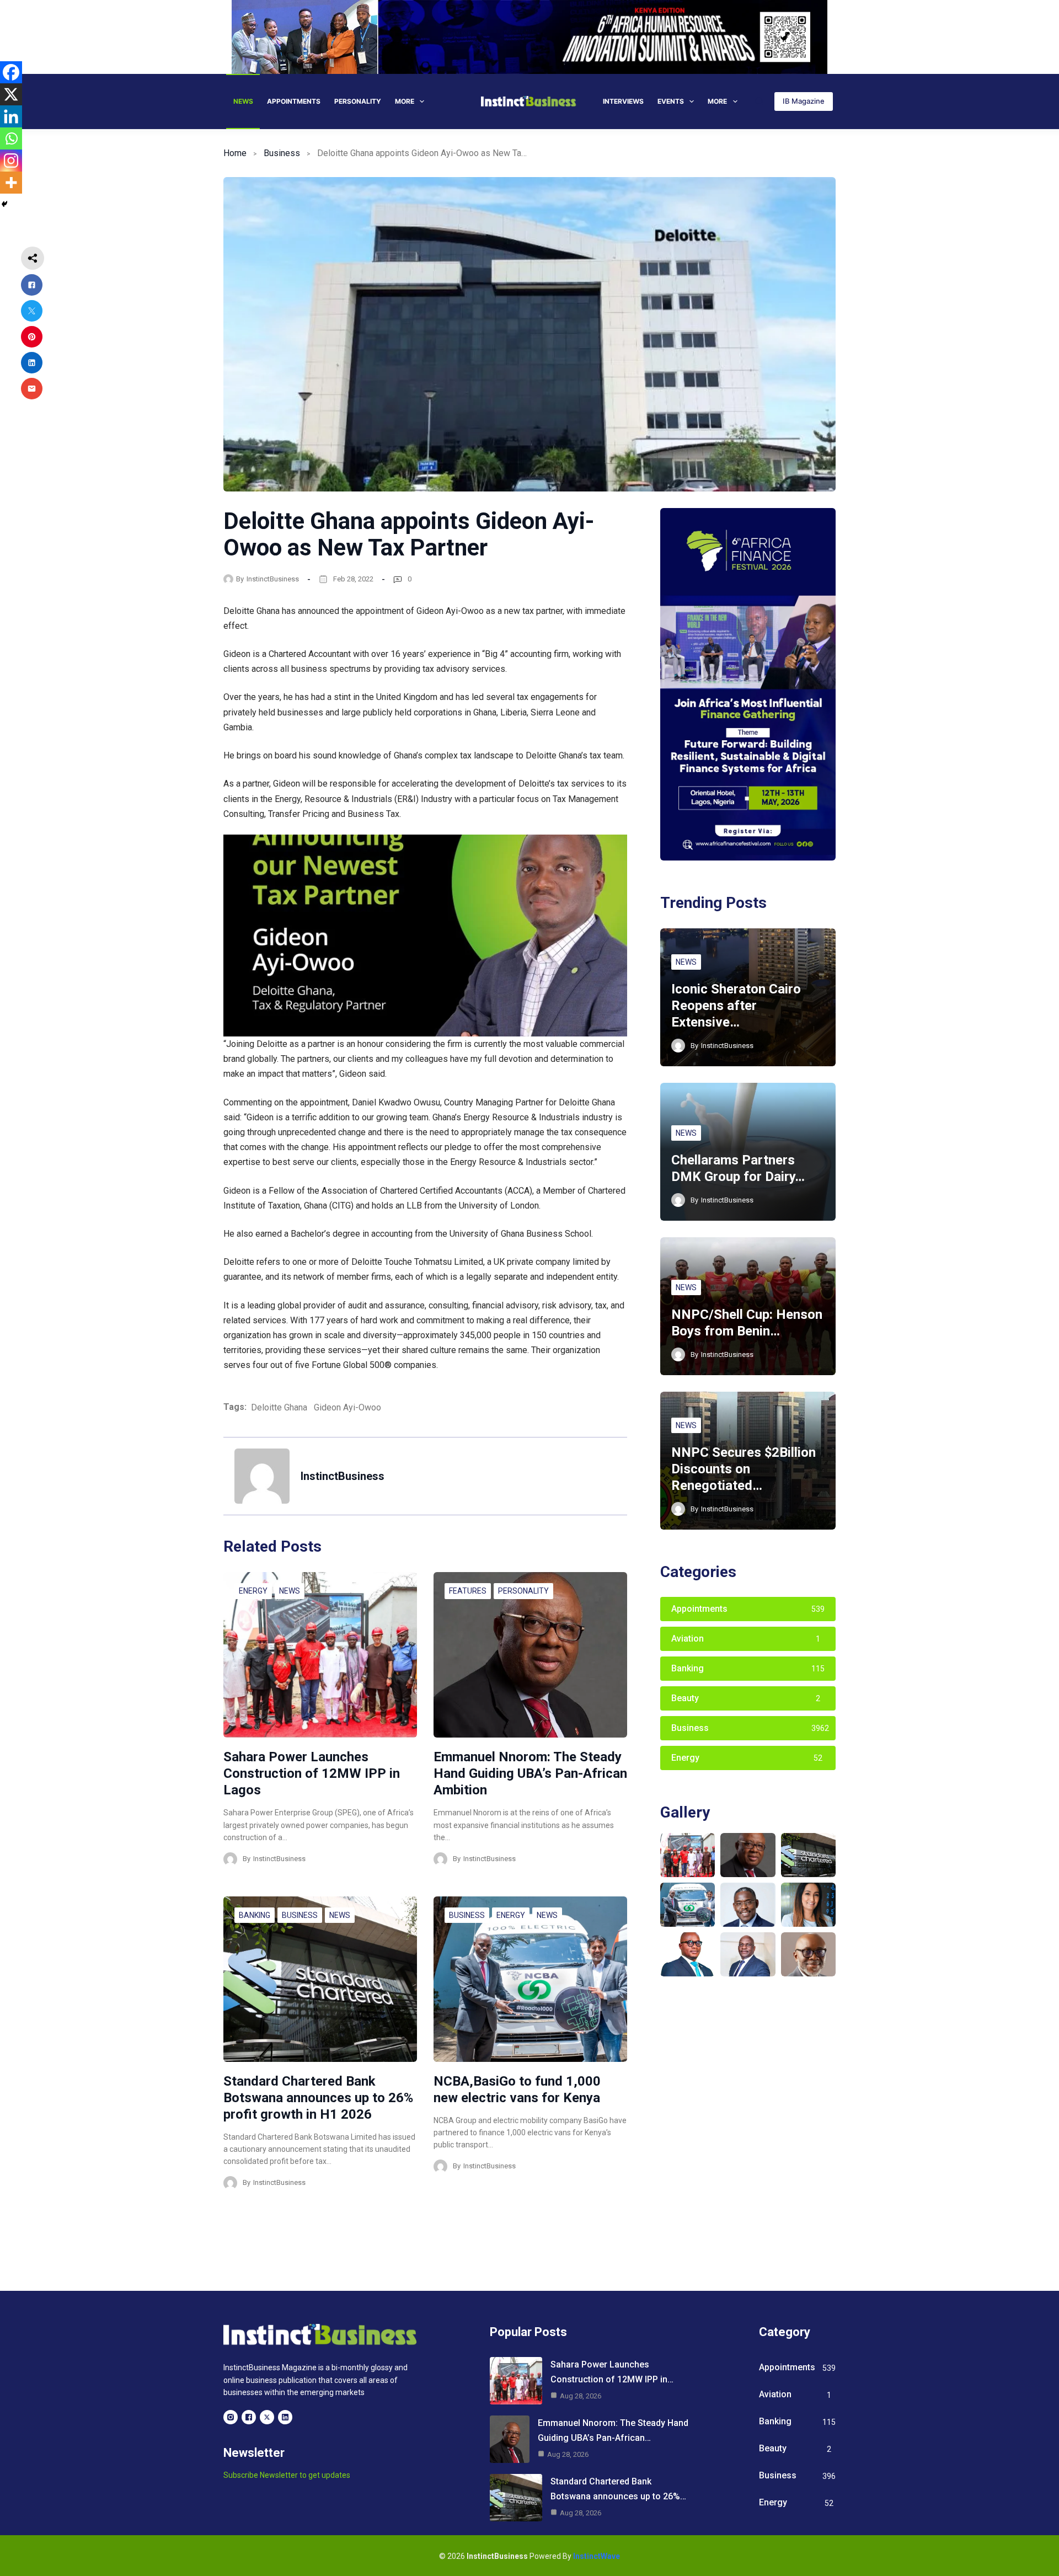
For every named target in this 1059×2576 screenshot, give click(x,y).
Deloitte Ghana (279, 1407)
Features (468, 1591)
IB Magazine (804, 101)
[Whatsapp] (11, 138)
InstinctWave (597, 2556)
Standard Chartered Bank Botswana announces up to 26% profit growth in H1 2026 (318, 2098)
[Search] (759, 101)
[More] (11, 183)
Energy (253, 1591)
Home (235, 153)
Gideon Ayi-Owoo (347, 1407)
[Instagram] (11, 161)
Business (282, 153)
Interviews (623, 101)
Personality (358, 101)
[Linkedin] (11, 116)
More (405, 101)
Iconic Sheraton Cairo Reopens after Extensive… (736, 1006)
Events (671, 101)
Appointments (294, 101)
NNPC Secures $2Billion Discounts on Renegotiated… (744, 1469)
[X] (11, 94)
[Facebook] (11, 72)
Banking (255, 1915)
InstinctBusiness (273, 579)
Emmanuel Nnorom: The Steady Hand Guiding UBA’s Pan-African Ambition (530, 1773)
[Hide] (4, 204)
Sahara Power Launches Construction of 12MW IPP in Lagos (312, 1773)
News (243, 101)
